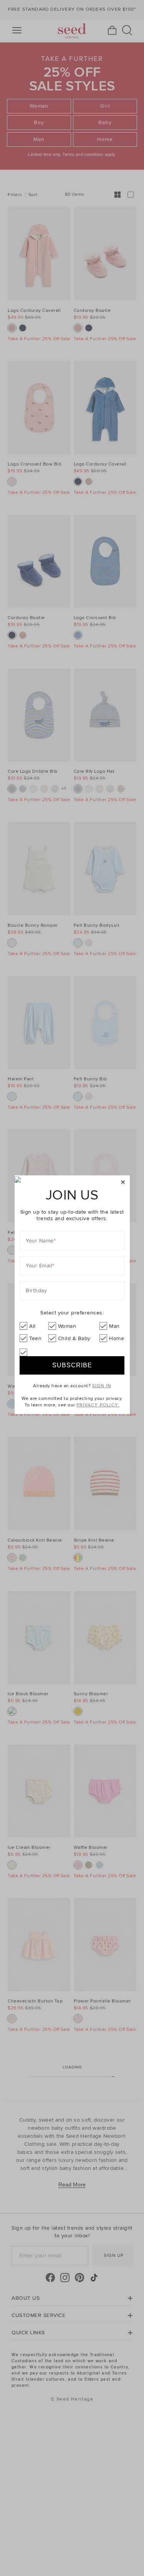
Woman (67, 1326)
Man (114, 1326)
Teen (35, 1338)
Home (117, 1338)
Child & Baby (74, 1338)
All (32, 1326)
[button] (123, 1182)
